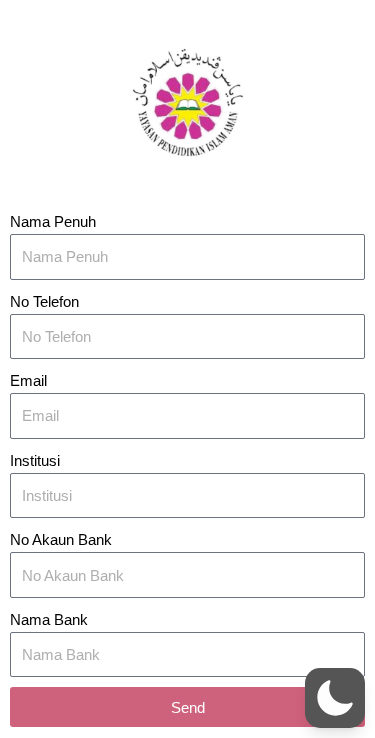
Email (28, 381)
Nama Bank (49, 620)
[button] (335, 698)
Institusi (35, 461)
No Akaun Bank (61, 540)
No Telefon (44, 302)
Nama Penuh (53, 222)
